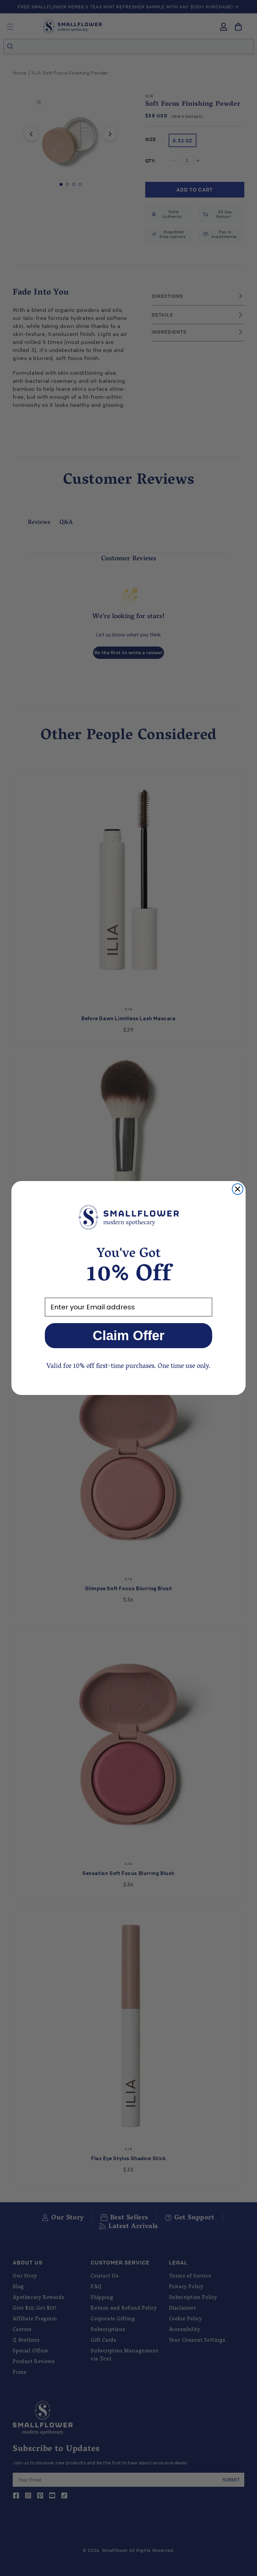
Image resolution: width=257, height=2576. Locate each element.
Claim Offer (129, 1335)
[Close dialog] (238, 1189)
